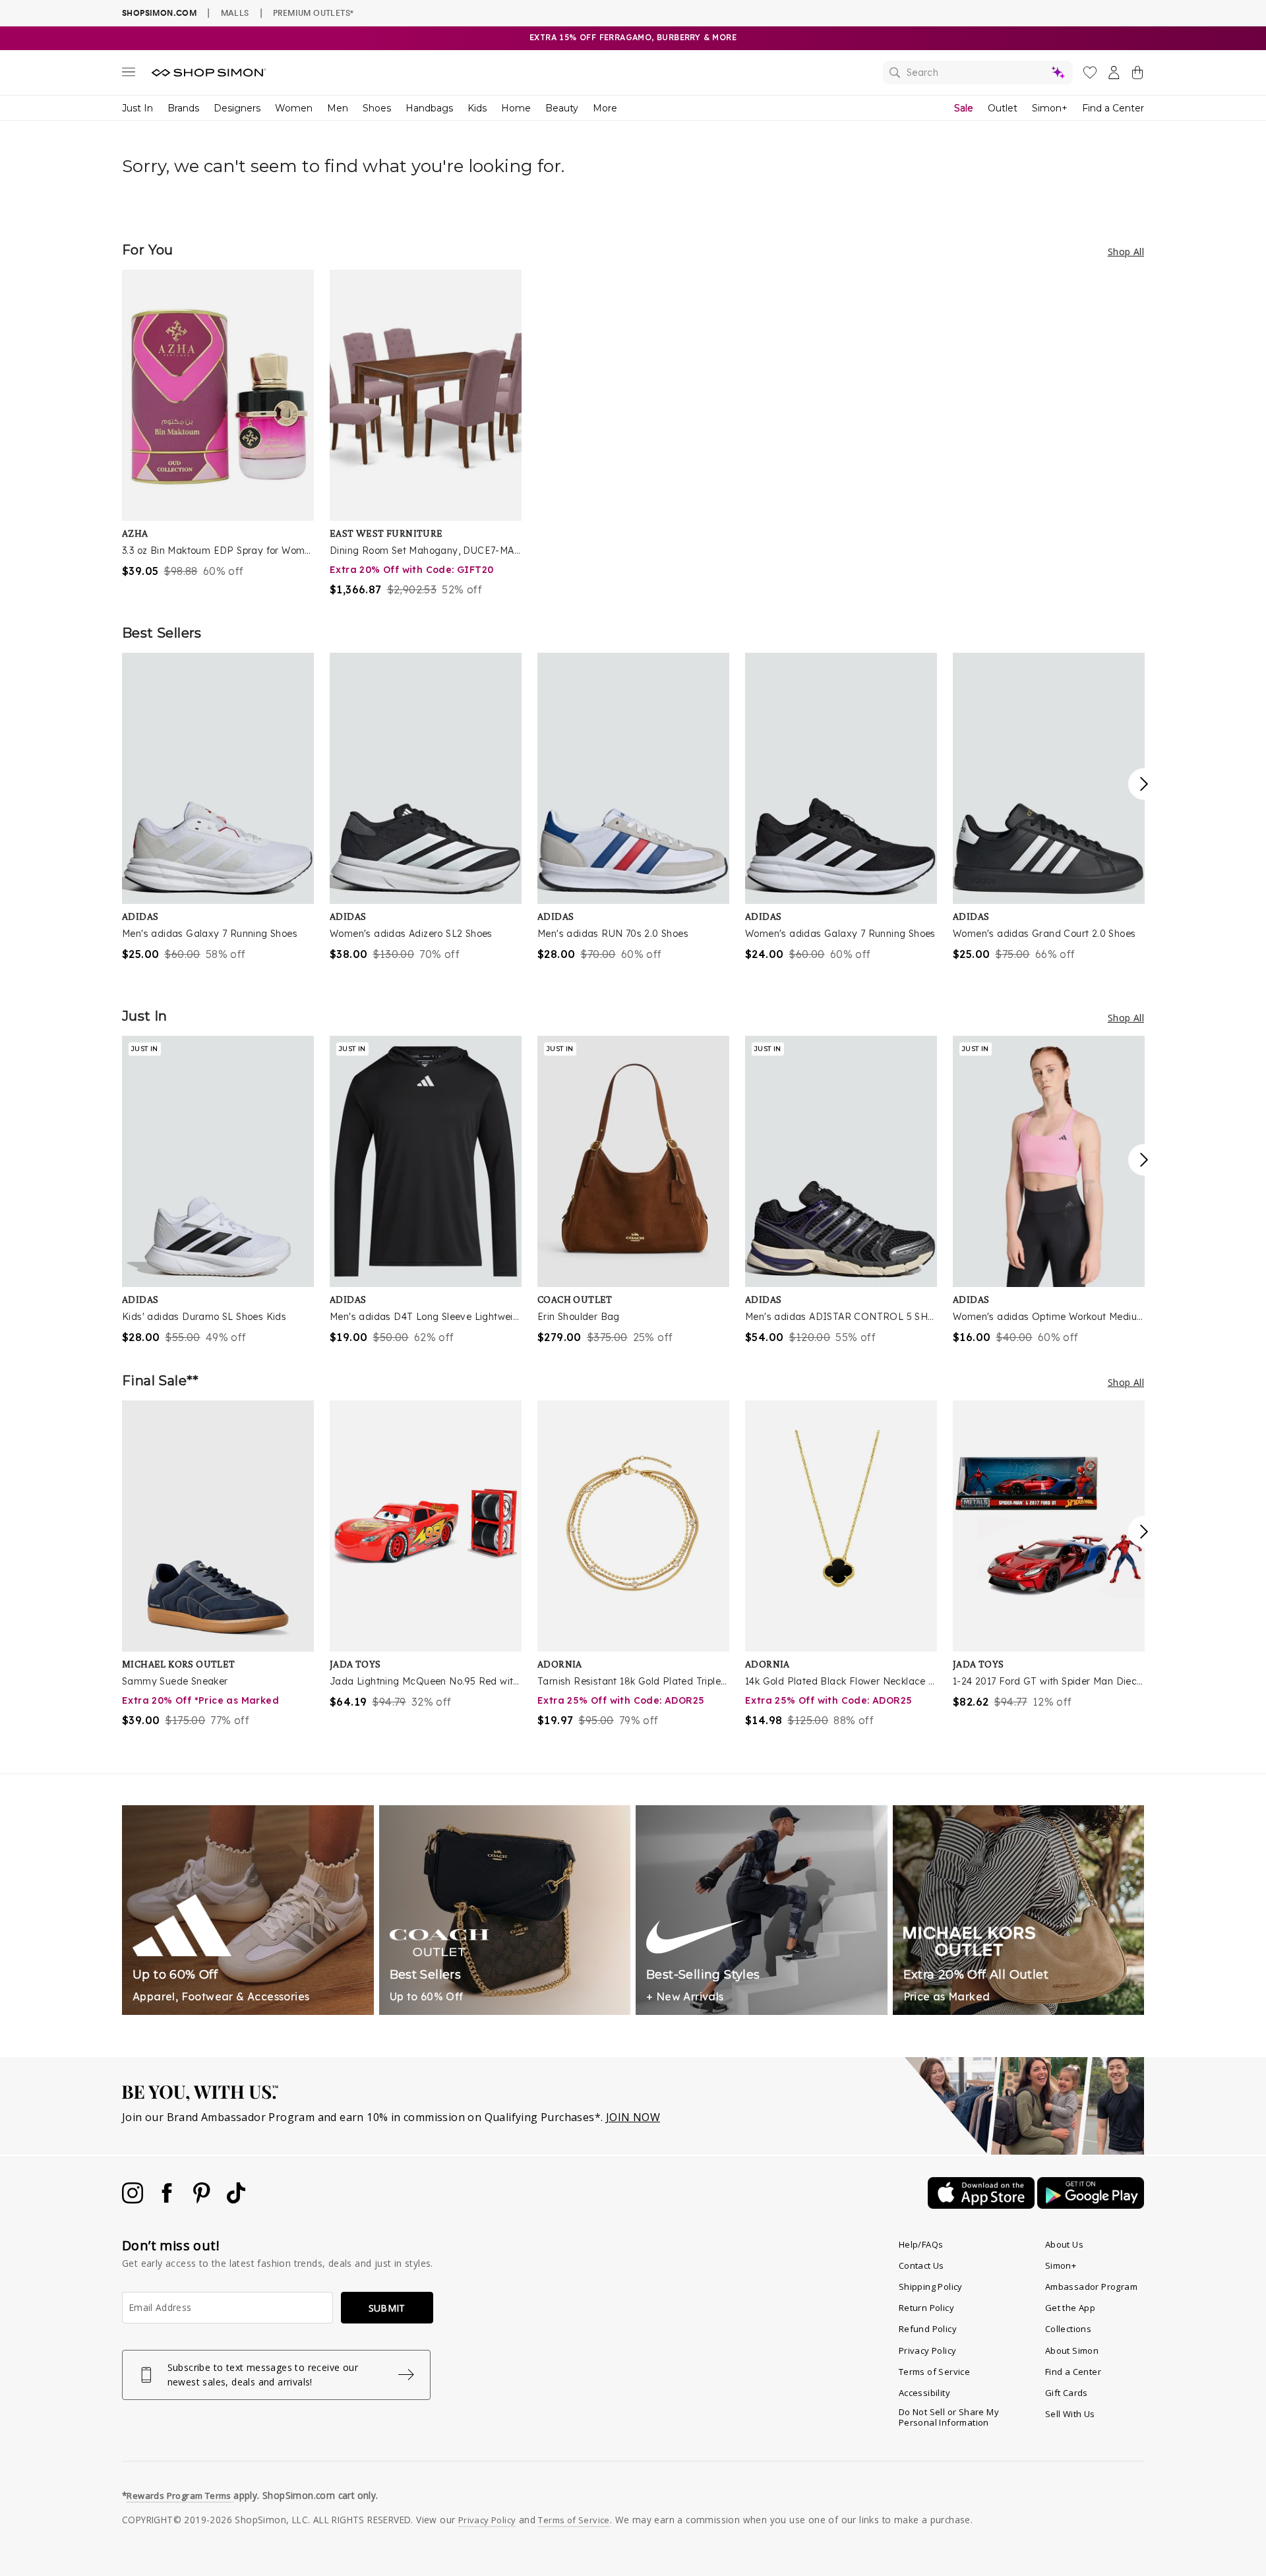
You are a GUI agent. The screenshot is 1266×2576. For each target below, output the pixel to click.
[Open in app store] (982, 2205)
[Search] (978, 73)
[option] (218, 424)
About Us (1064, 2244)
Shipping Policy (931, 2287)
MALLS (235, 13)
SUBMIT (387, 2308)
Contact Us (921, 2265)
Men (338, 108)
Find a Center (1113, 108)
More (605, 108)
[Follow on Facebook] (168, 2200)
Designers (237, 108)
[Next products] (1144, 784)
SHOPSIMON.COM (159, 13)
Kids (477, 108)
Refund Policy (928, 2329)
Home (516, 108)
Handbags (429, 108)
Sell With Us (1070, 2414)
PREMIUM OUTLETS (313, 13)
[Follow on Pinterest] (203, 2200)
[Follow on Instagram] (134, 2200)
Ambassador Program (1091, 2287)
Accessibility (924, 2393)
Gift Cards (1067, 2393)
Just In (137, 108)
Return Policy (926, 2308)
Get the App (1070, 2308)
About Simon (1072, 2351)
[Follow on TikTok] (236, 2200)
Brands (183, 108)
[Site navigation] (129, 75)
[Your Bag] (1137, 75)
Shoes (377, 108)
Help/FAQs (921, 2244)
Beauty (562, 108)
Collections (1068, 2329)
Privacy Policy (928, 2351)
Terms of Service (934, 2372)
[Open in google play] (1091, 2205)
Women (294, 108)
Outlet (1003, 108)
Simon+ (1050, 108)
